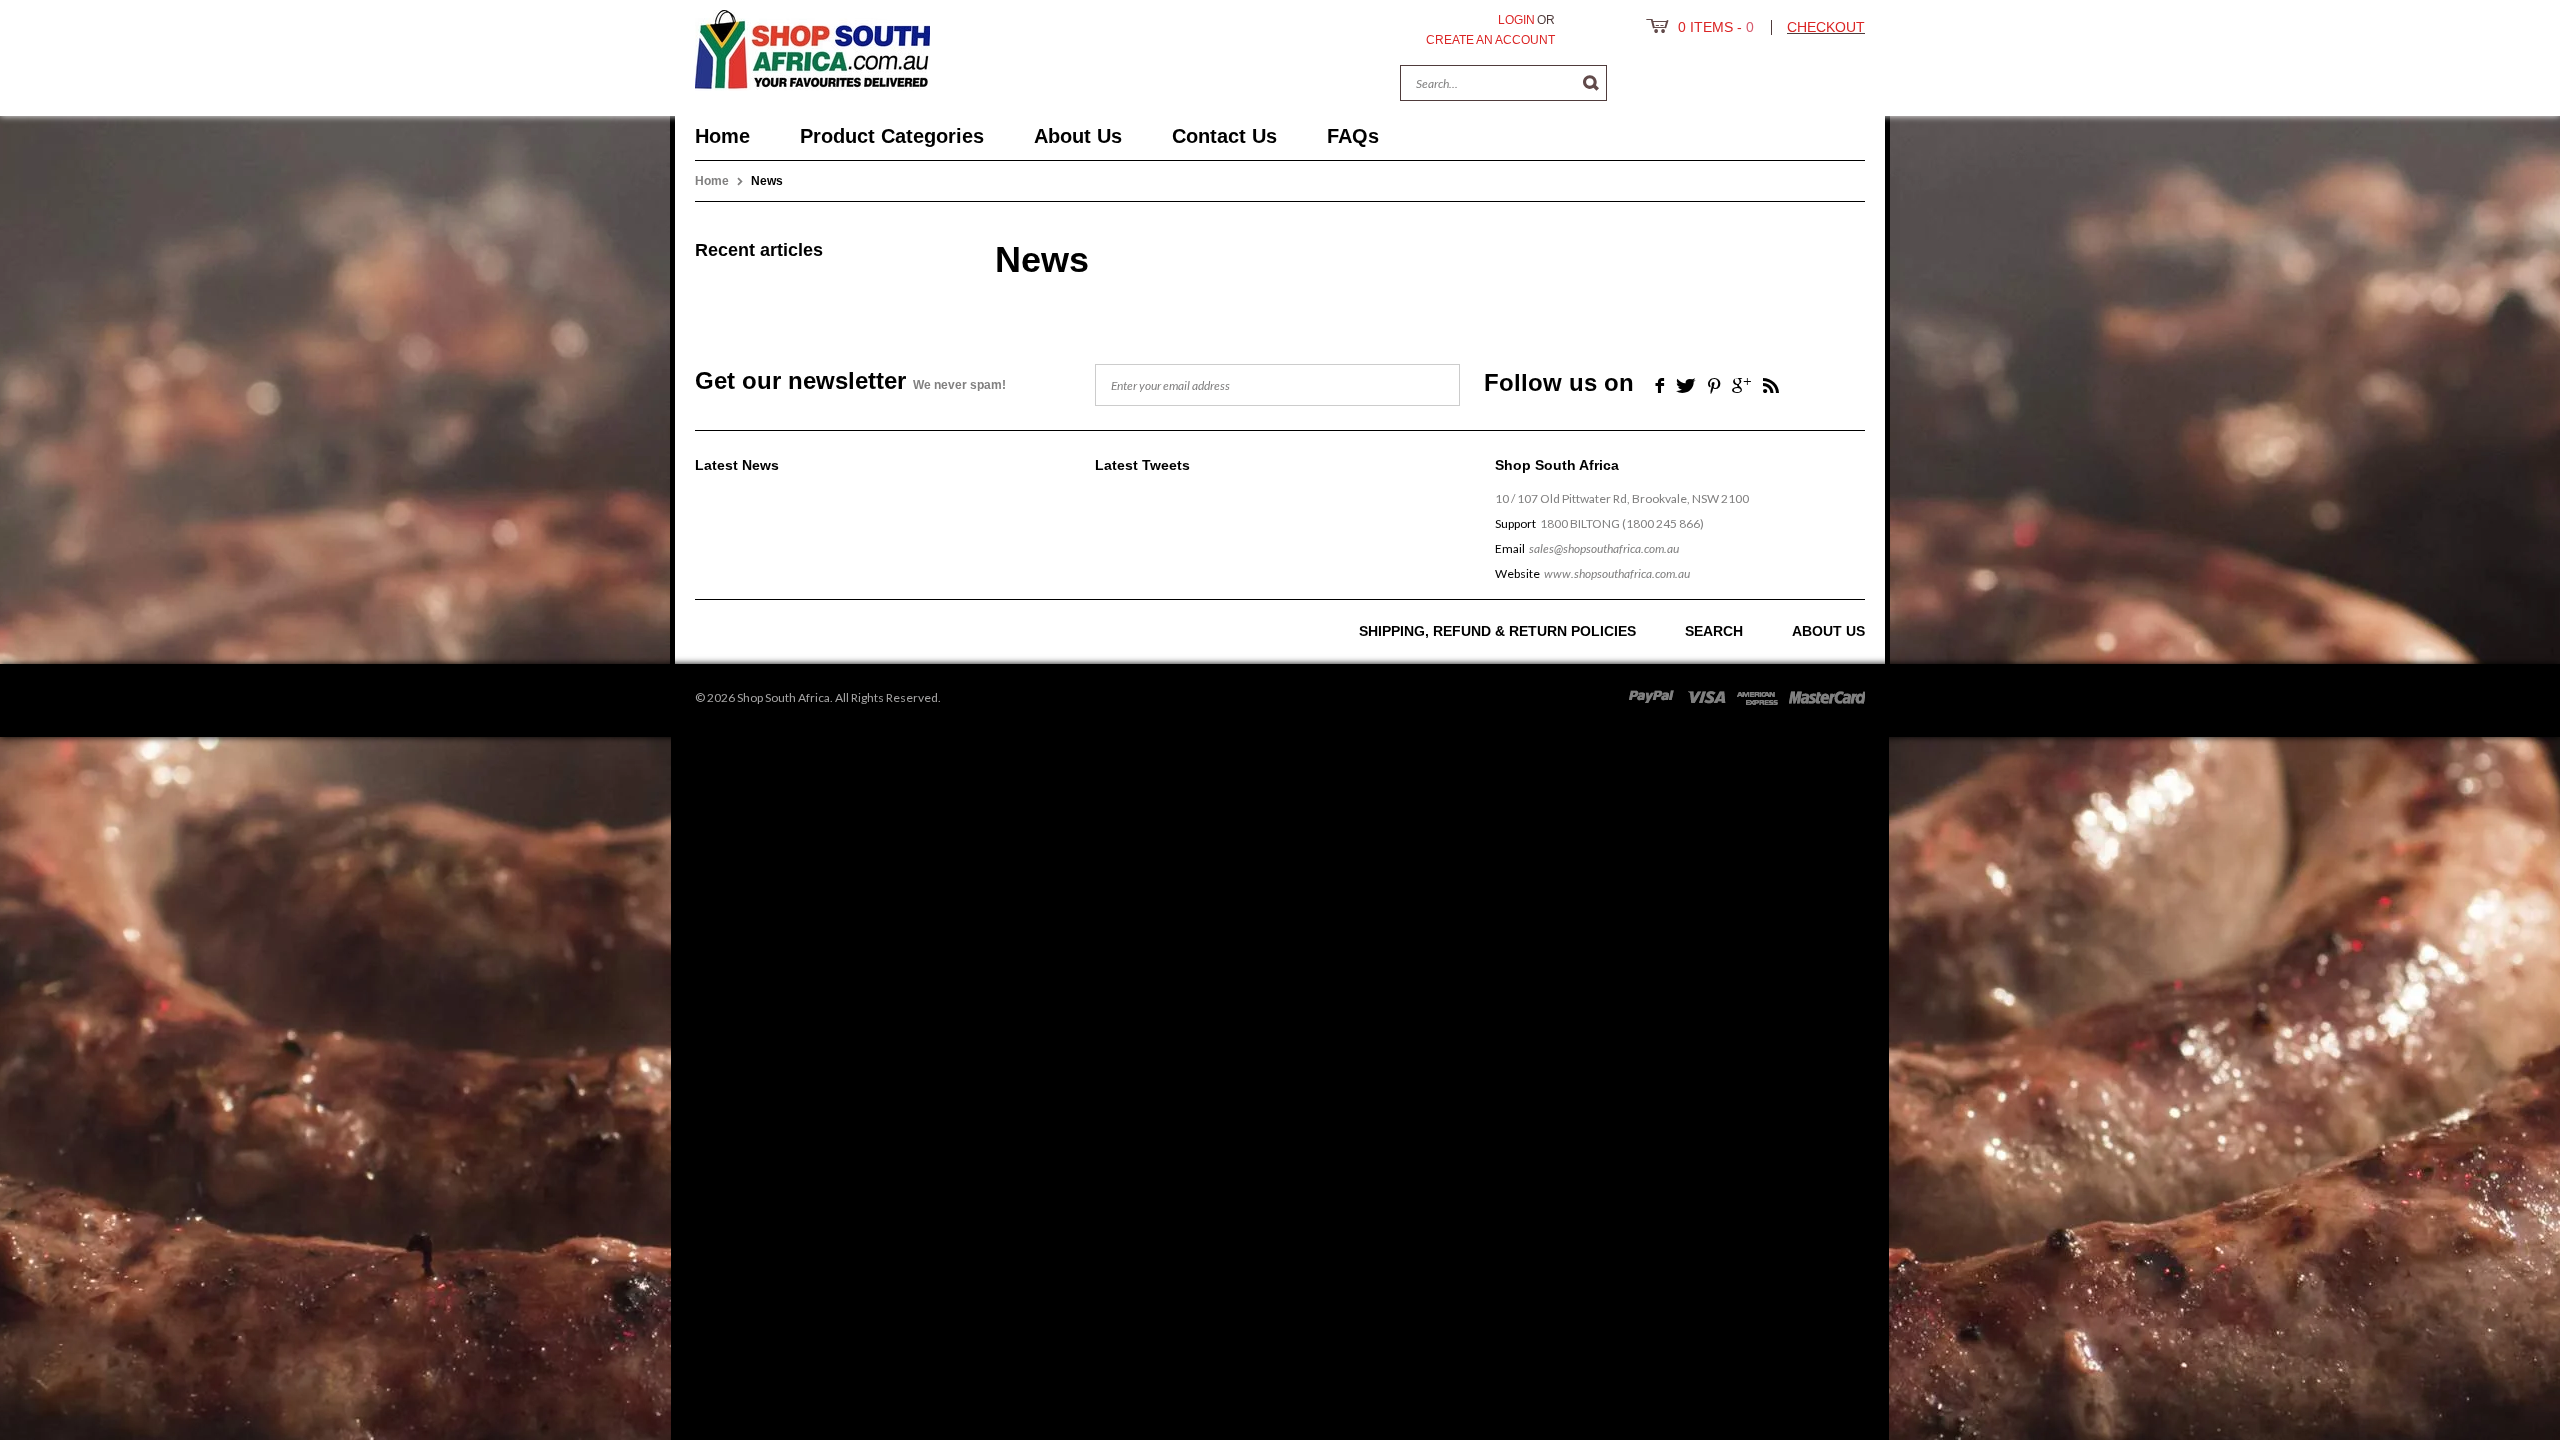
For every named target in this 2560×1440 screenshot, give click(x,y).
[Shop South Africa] (812, 45)
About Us (1828, 631)
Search (1714, 631)
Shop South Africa (783, 697)
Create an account (1490, 40)
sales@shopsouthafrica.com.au (1604, 548)
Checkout (1826, 27)
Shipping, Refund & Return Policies (1497, 631)
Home (712, 181)
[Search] (1591, 83)
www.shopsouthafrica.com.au (1617, 573)
